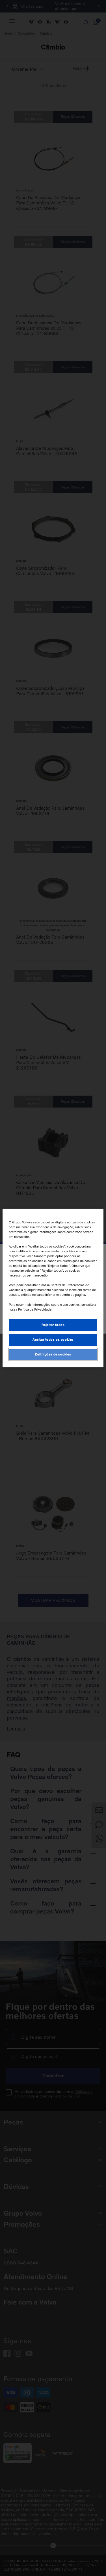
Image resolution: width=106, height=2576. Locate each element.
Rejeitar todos (53, 1325)
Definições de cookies (53, 1354)
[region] (53, 1288)
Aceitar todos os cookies (53, 1340)
